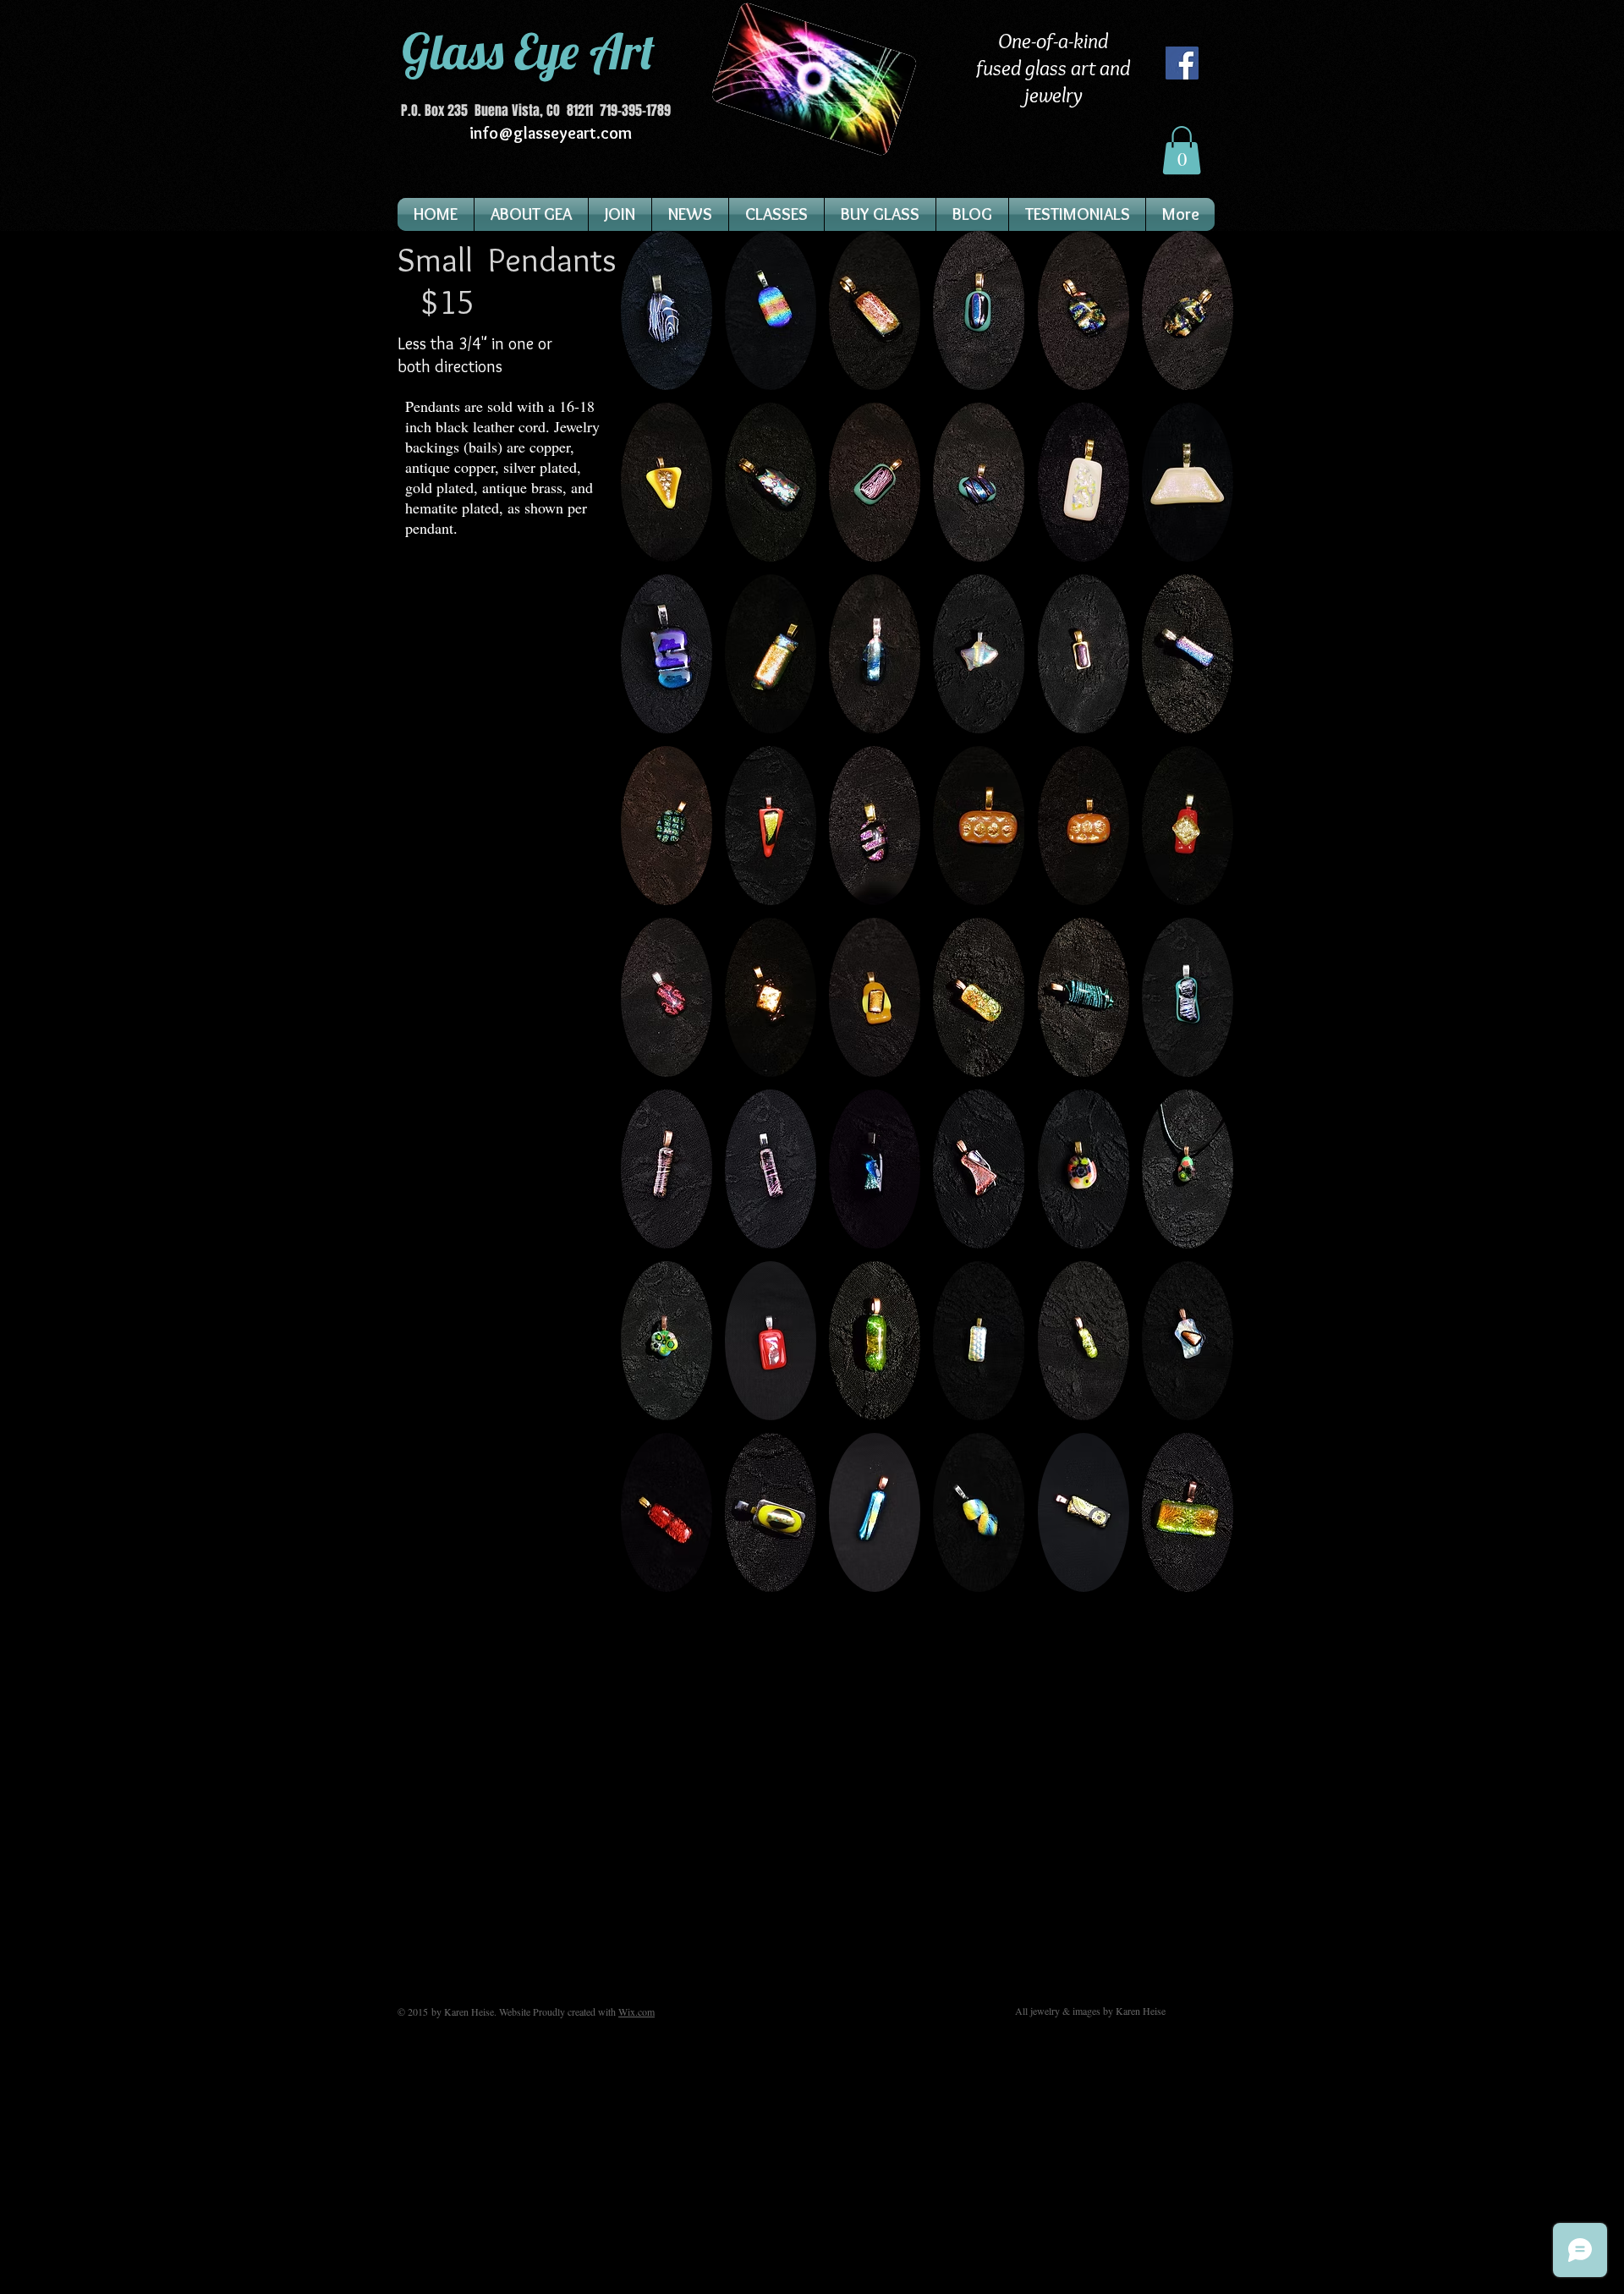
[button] (1182, 150)
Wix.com (636, 2011)
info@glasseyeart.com (551, 133)
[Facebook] (1182, 63)
